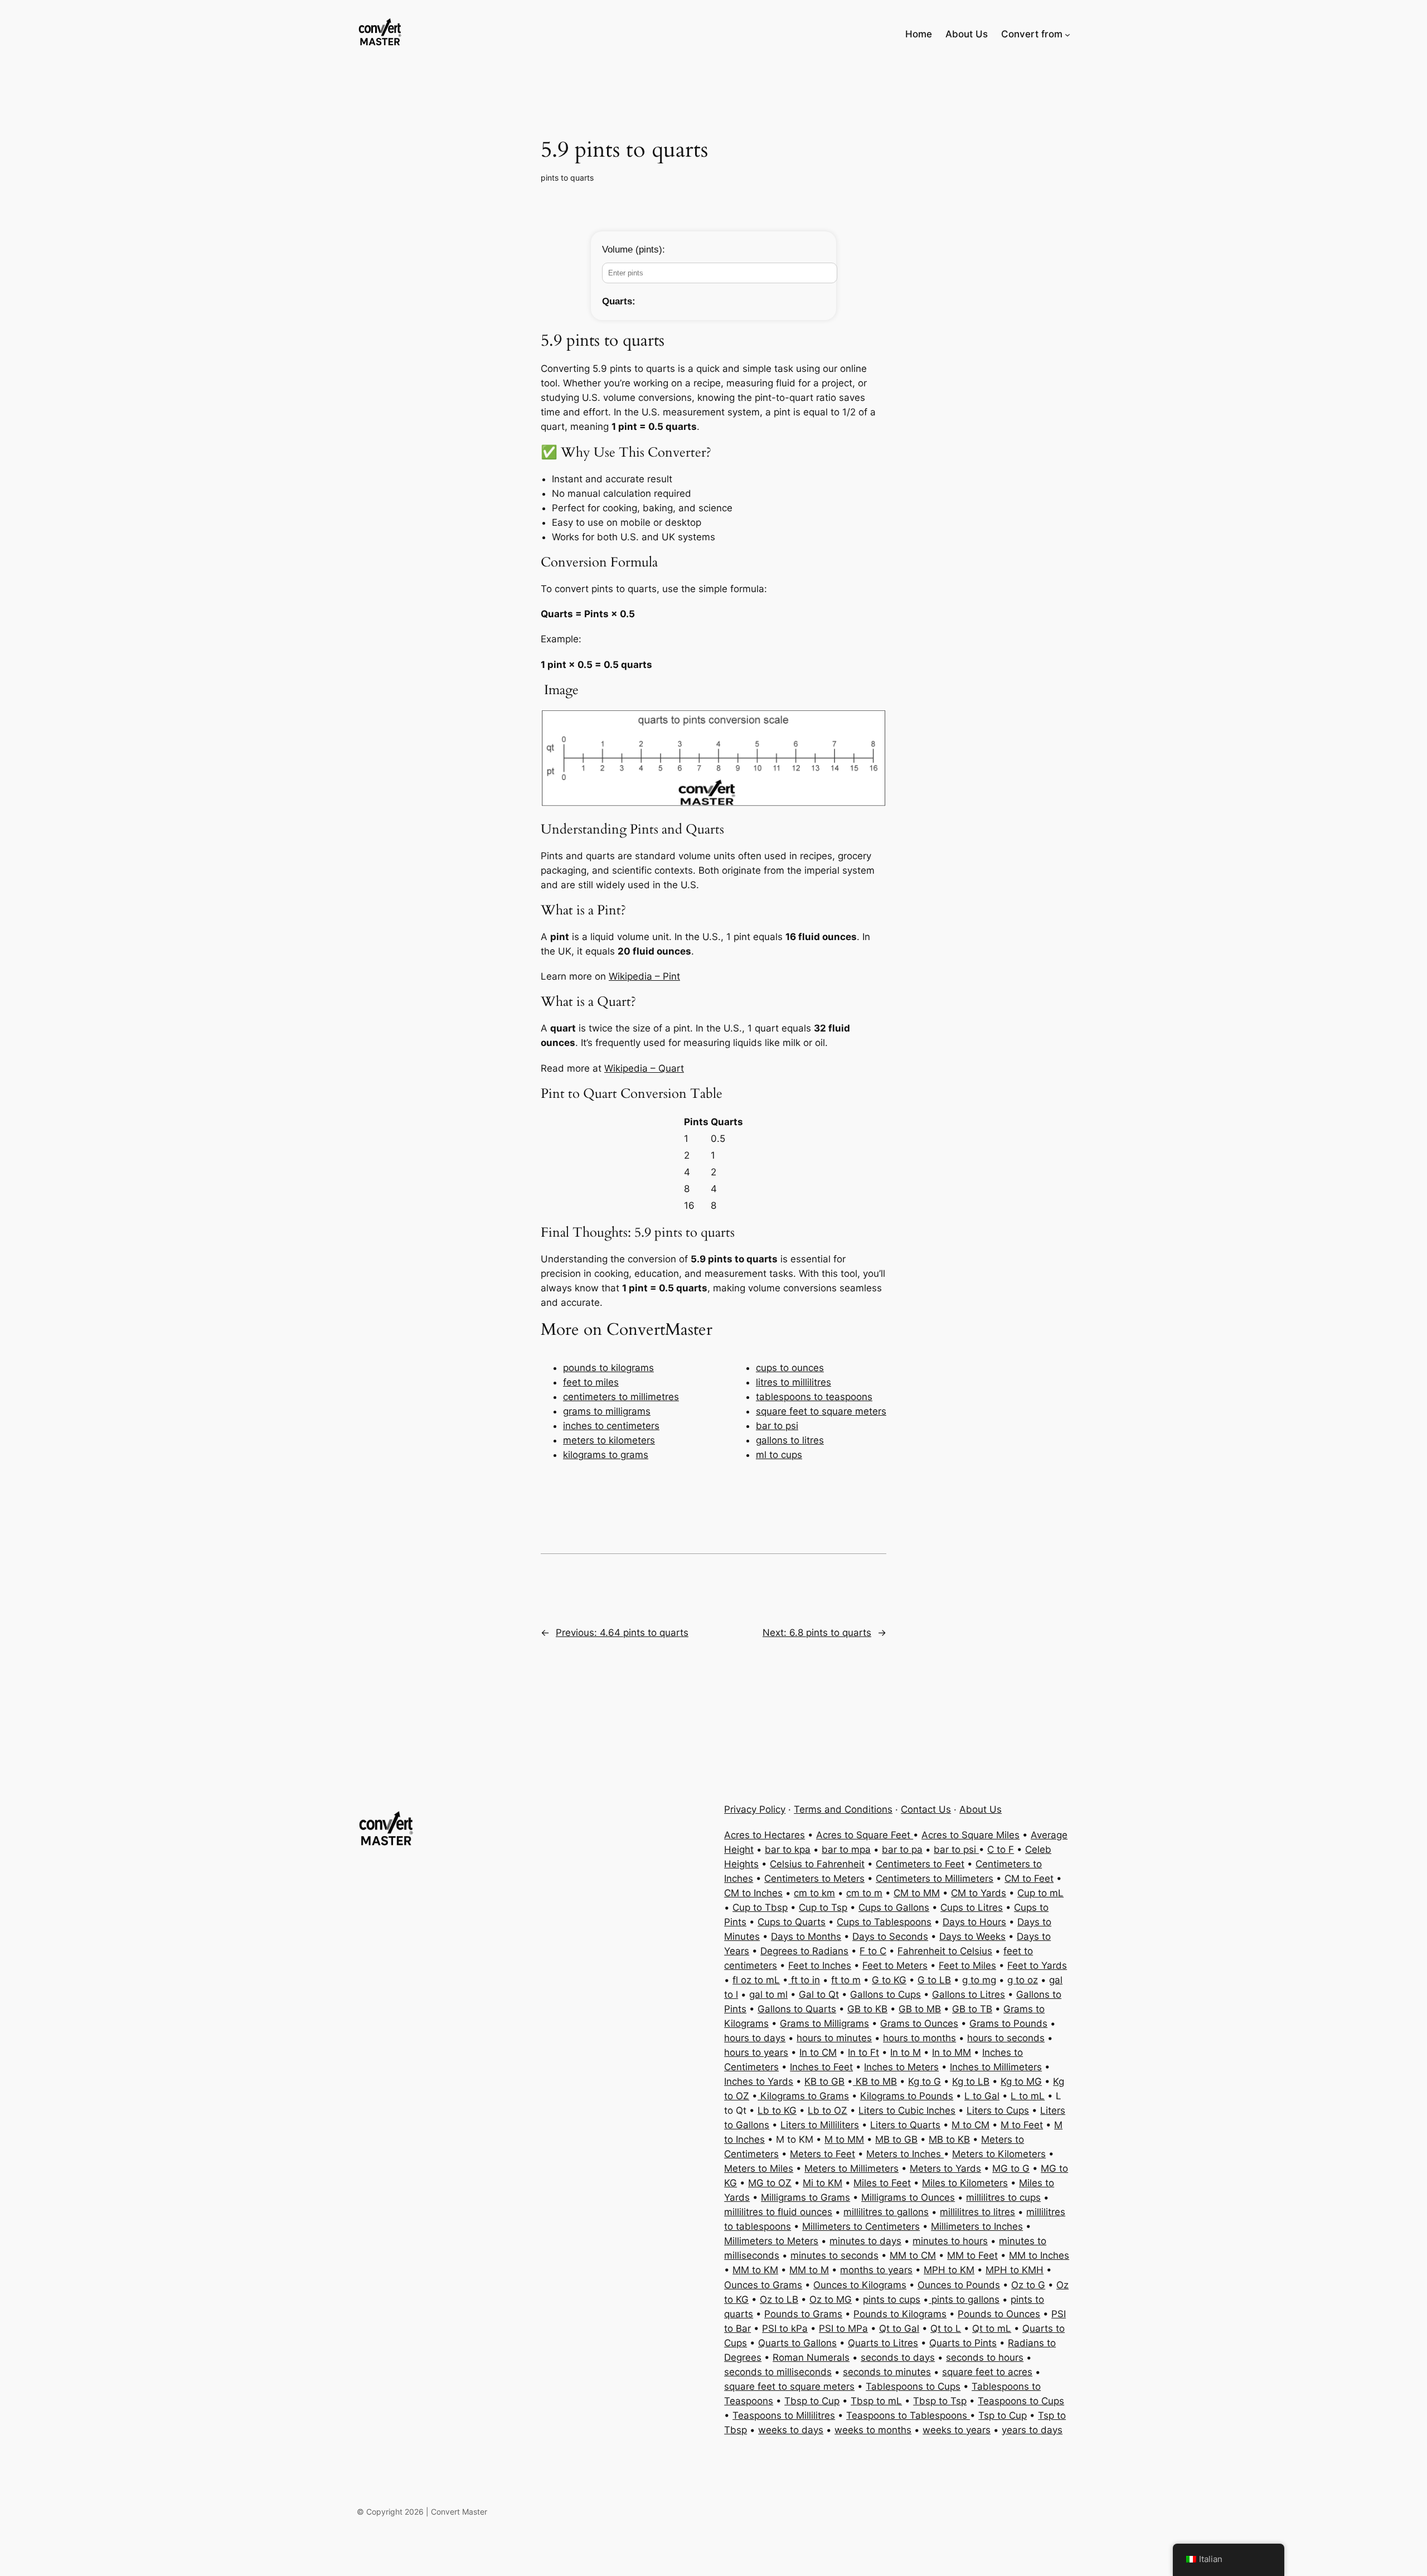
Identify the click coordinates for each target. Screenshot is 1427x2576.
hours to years (756, 2052)
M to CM (970, 2125)
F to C (873, 1951)
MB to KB (949, 2139)
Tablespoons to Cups (913, 2386)
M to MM (844, 2139)
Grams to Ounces (919, 2023)
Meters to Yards (945, 2168)
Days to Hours (974, 1922)
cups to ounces (790, 1368)
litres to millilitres (793, 1382)
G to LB (934, 1980)
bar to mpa (846, 1849)
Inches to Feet (821, 2067)
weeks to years (957, 2430)
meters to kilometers (609, 1440)
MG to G (1011, 2168)
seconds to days (898, 2357)
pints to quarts (567, 178)
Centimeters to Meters (814, 1878)
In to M (906, 2052)
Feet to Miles (967, 1965)
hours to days (755, 2038)
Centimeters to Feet (920, 1864)
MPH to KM (949, 2270)
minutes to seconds (834, 2255)
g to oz (1023, 1980)
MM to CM (913, 2255)
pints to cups (892, 2299)
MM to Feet (972, 2255)
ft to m (846, 1980)
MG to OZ (770, 2183)
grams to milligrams (607, 1411)
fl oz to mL (756, 1980)
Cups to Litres (972, 1907)
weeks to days (791, 2430)
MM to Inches (1039, 2255)
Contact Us (926, 1809)
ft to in (804, 1980)
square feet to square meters (821, 1411)
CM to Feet (1029, 1878)
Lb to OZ (827, 2110)
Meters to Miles (759, 2168)
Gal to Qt (819, 1994)
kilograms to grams (606, 1455)
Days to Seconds (890, 1936)
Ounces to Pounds (959, 2285)
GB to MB (920, 2009)
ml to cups (779, 1455)
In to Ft (863, 2052)
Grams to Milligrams (824, 2023)
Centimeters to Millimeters (935, 1878)
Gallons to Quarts (797, 2009)
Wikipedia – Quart (644, 1068)
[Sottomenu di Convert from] (1067, 34)
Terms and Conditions (843, 1809)
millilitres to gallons (886, 2212)
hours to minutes (834, 2038)
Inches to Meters (901, 2067)
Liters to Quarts (905, 2125)
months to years (876, 2270)
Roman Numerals (811, 2357)
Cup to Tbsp (760, 1907)
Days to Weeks (972, 1936)
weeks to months (873, 2430)
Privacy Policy (755, 1809)
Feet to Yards (1037, 1965)
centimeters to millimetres (621, 1397)
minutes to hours (950, 2241)
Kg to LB (971, 2081)
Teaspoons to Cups (1021, 2401)
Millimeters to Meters (771, 2241)
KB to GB (824, 2081)
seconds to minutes (887, 2372)
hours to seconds (1006, 2038)
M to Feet (1022, 2125)
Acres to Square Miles (970, 1835)
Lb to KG (777, 2110)
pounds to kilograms (608, 1368)
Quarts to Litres (883, 2343)
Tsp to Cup (1003, 2415)
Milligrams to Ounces (908, 2197)
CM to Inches (753, 1893)
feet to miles (591, 1382)
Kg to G (924, 2081)
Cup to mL (1040, 1893)
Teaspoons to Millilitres (784, 2415)
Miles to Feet (882, 2183)
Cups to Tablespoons (884, 1922)
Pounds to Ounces (999, 2314)
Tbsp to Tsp (940, 2401)
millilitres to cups (1003, 2197)
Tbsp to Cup (812, 2401)
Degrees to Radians (804, 1951)
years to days (1032, 2430)
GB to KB (867, 2009)
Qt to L (946, 2328)
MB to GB (896, 2139)
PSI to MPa (843, 2328)
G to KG (889, 1980)
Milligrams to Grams (805, 2197)
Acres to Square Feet (865, 1835)
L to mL (1028, 2096)
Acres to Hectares (765, 1835)
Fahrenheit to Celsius (945, 1951)
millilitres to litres (977, 2212)
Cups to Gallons (894, 1907)
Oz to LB (779, 2299)
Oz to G (1028, 2285)
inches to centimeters (611, 1426)
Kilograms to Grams (803, 2096)
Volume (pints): (634, 250)
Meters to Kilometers (999, 2154)
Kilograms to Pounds (907, 2096)
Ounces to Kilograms (860, 2285)
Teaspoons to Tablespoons (908, 2415)
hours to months (919, 2038)
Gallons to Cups (885, 1994)
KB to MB (875, 2081)
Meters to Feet (822, 2154)
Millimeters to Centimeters (861, 2226)
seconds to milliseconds (778, 2372)
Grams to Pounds (1008, 2023)
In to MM (952, 2052)
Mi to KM (822, 2183)
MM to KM (755, 2270)
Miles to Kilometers (965, 2183)
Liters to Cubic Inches (907, 2110)
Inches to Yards (759, 2081)
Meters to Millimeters (851, 2168)
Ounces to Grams (763, 2285)
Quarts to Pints (963, 2343)
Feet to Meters (895, 1965)
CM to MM (917, 1893)
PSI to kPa (785, 2328)
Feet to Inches (820, 1965)
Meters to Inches (905, 2154)
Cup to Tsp (823, 1907)
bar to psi (777, 1426)
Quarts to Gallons (797, 2343)
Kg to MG (1021, 2081)
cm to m (864, 1893)
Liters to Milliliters (820, 2125)
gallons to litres (790, 1440)
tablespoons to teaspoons (814, 1397)
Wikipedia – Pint (644, 976)
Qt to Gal (899, 2328)
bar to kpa (788, 1849)
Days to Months (806, 1936)
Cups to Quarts (792, 1922)
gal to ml (768, 1994)
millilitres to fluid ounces (778, 2212)
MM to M (809, 2270)
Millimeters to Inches (977, 2226)
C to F (1001, 1849)
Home (919, 34)
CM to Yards (979, 1893)
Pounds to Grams (803, 2314)
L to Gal (982, 2096)
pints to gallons (964, 2299)
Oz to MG (831, 2299)
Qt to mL (992, 2328)
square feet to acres (987, 2372)
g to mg (979, 1980)
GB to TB (972, 2009)
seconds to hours (985, 2357)
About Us (981, 1809)
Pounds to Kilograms (900, 2314)
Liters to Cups (998, 2110)
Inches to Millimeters (996, 2067)
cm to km (814, 1893)
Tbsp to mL (876, 2401)
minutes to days (865, 2241)
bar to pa (902, 1849)
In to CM (818, 2052)
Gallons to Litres (969, 1994)
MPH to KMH (1015, 2270)
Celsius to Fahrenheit (817, 1864)
